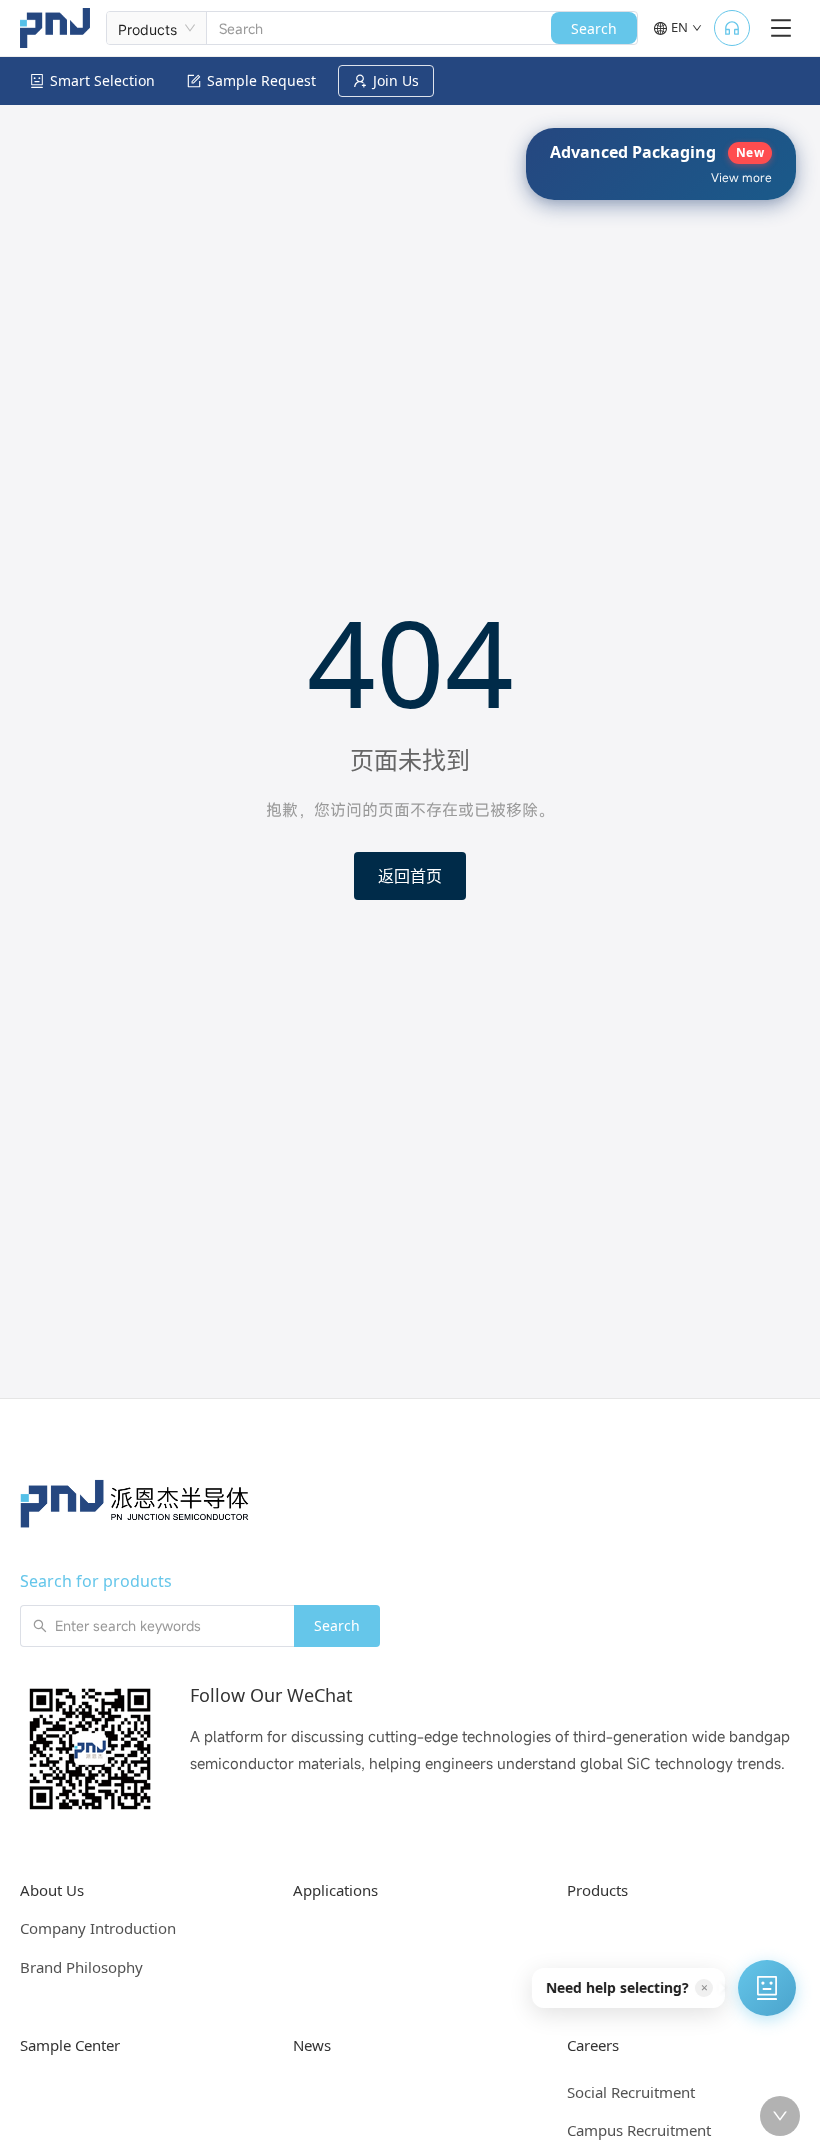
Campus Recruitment (639, 2130)
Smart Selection (102, 80)
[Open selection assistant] (767, 1988)
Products (597, 1890)
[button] (627, 1988)
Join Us (396, 80)
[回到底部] (780, 2116)
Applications (335, 1890)
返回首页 (410, 876)
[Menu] (781, 28)
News (312, 2045)
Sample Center (70, 2045)
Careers (593, 2045)
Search (594, 28)
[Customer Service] (732, 28)
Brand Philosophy (81, 1967)
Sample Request (261, 80)
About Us (52, 1890)
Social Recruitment (631, 2092)
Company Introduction (98, 1928)
